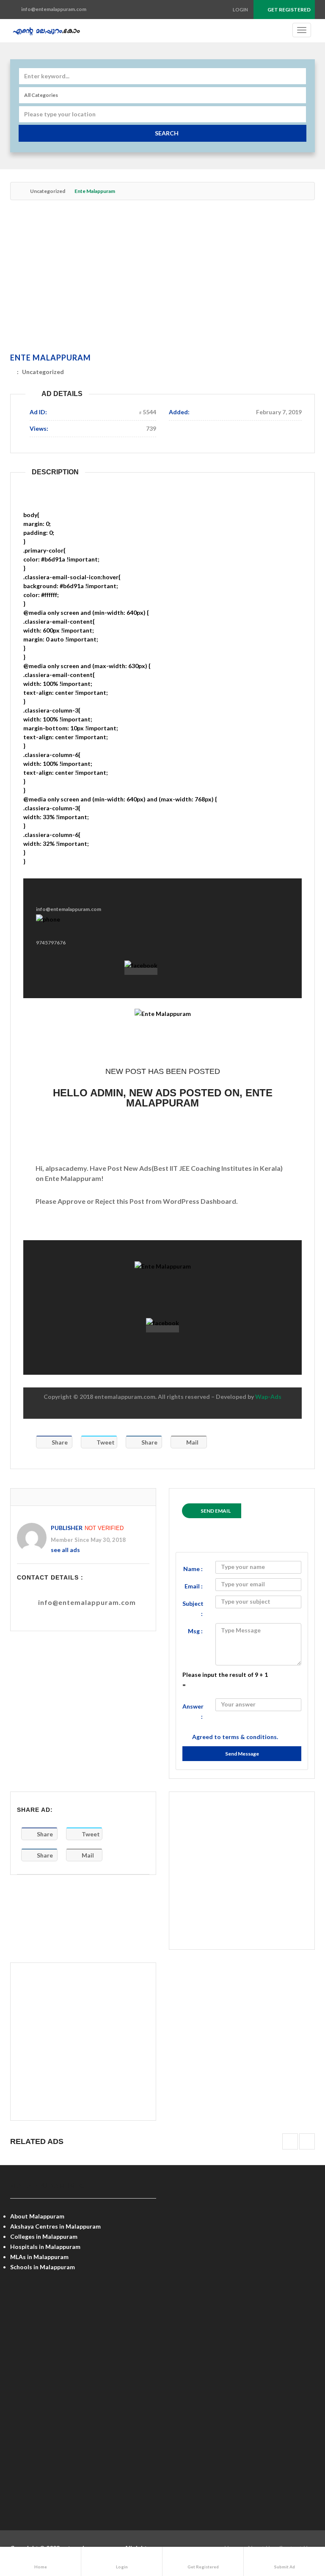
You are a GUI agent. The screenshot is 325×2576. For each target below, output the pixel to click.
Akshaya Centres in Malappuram (55, 2226)
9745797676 (51, 943)
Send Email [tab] (216, 1511)
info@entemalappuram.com (87, 1602)
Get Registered (289, 10)
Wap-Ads (268, 1397)
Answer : (193, 1711)
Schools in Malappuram (43, 2267)
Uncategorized (48, 191)
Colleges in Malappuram (44, 2236)
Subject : (193, 1609)
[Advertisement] (162, 278)
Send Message (242, 1754)
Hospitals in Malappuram (45, 2247)
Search (167, 133)
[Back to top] (297, 2523)
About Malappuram (37, 2216)
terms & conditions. (250, 1737)
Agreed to (235, 1737)
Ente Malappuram (51, 358)
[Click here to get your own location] (299, 114)
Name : (193, 1569)
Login (240, 10)
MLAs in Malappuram (39, 2257)
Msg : (195, 1631)
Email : (194, 1586)
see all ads (65, 1550)
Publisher (67, 1528)
